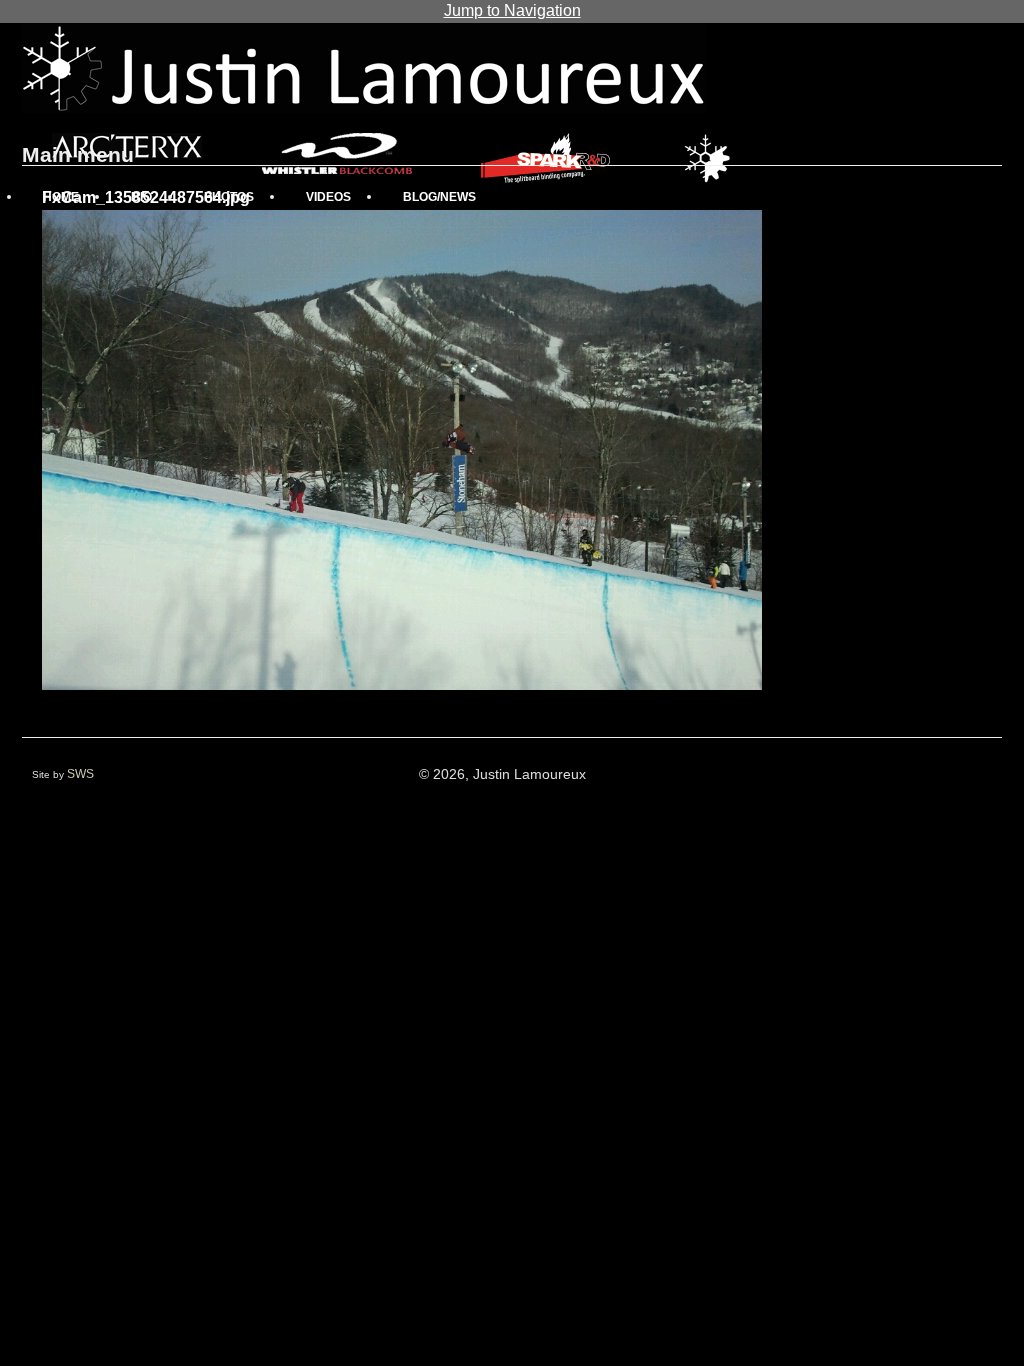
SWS (80, 774)
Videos (328, 197)
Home (61, 197)
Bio (141, 197)
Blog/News (439, 197)
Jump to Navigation (512, 10)
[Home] (364, 68)
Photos (229, 197)
